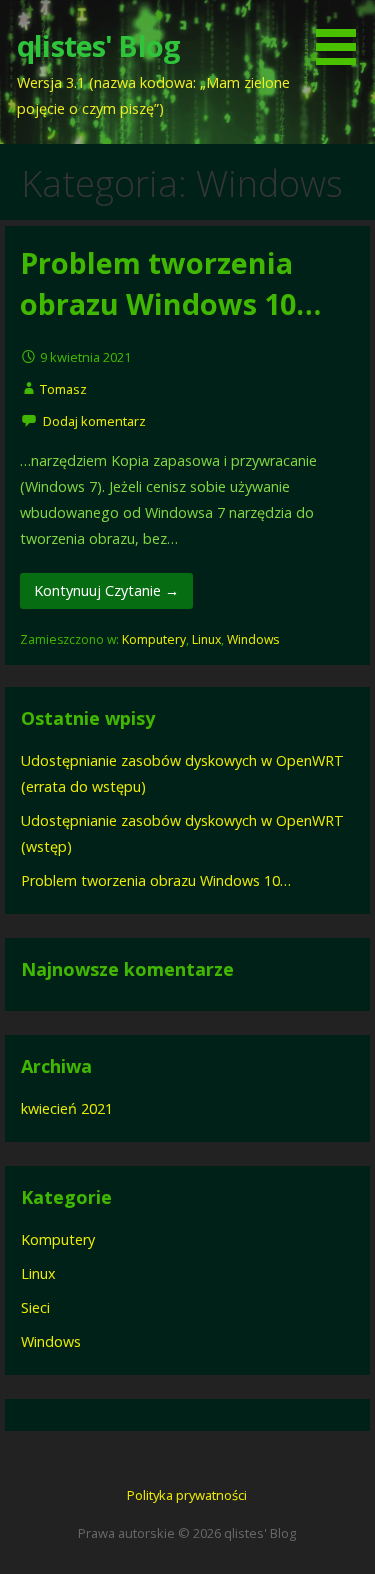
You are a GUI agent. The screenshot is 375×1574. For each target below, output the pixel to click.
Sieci (35, 1307)
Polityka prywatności (187, 1495)
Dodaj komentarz (94, 421)
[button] (343, 36)
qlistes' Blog (98, 45)
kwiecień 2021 (67, 1108)
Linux (206, 639)
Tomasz (63, 389)
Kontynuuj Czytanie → (106, 590)
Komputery (154, 639)
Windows (253, 639)
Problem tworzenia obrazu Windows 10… (170, 282)
